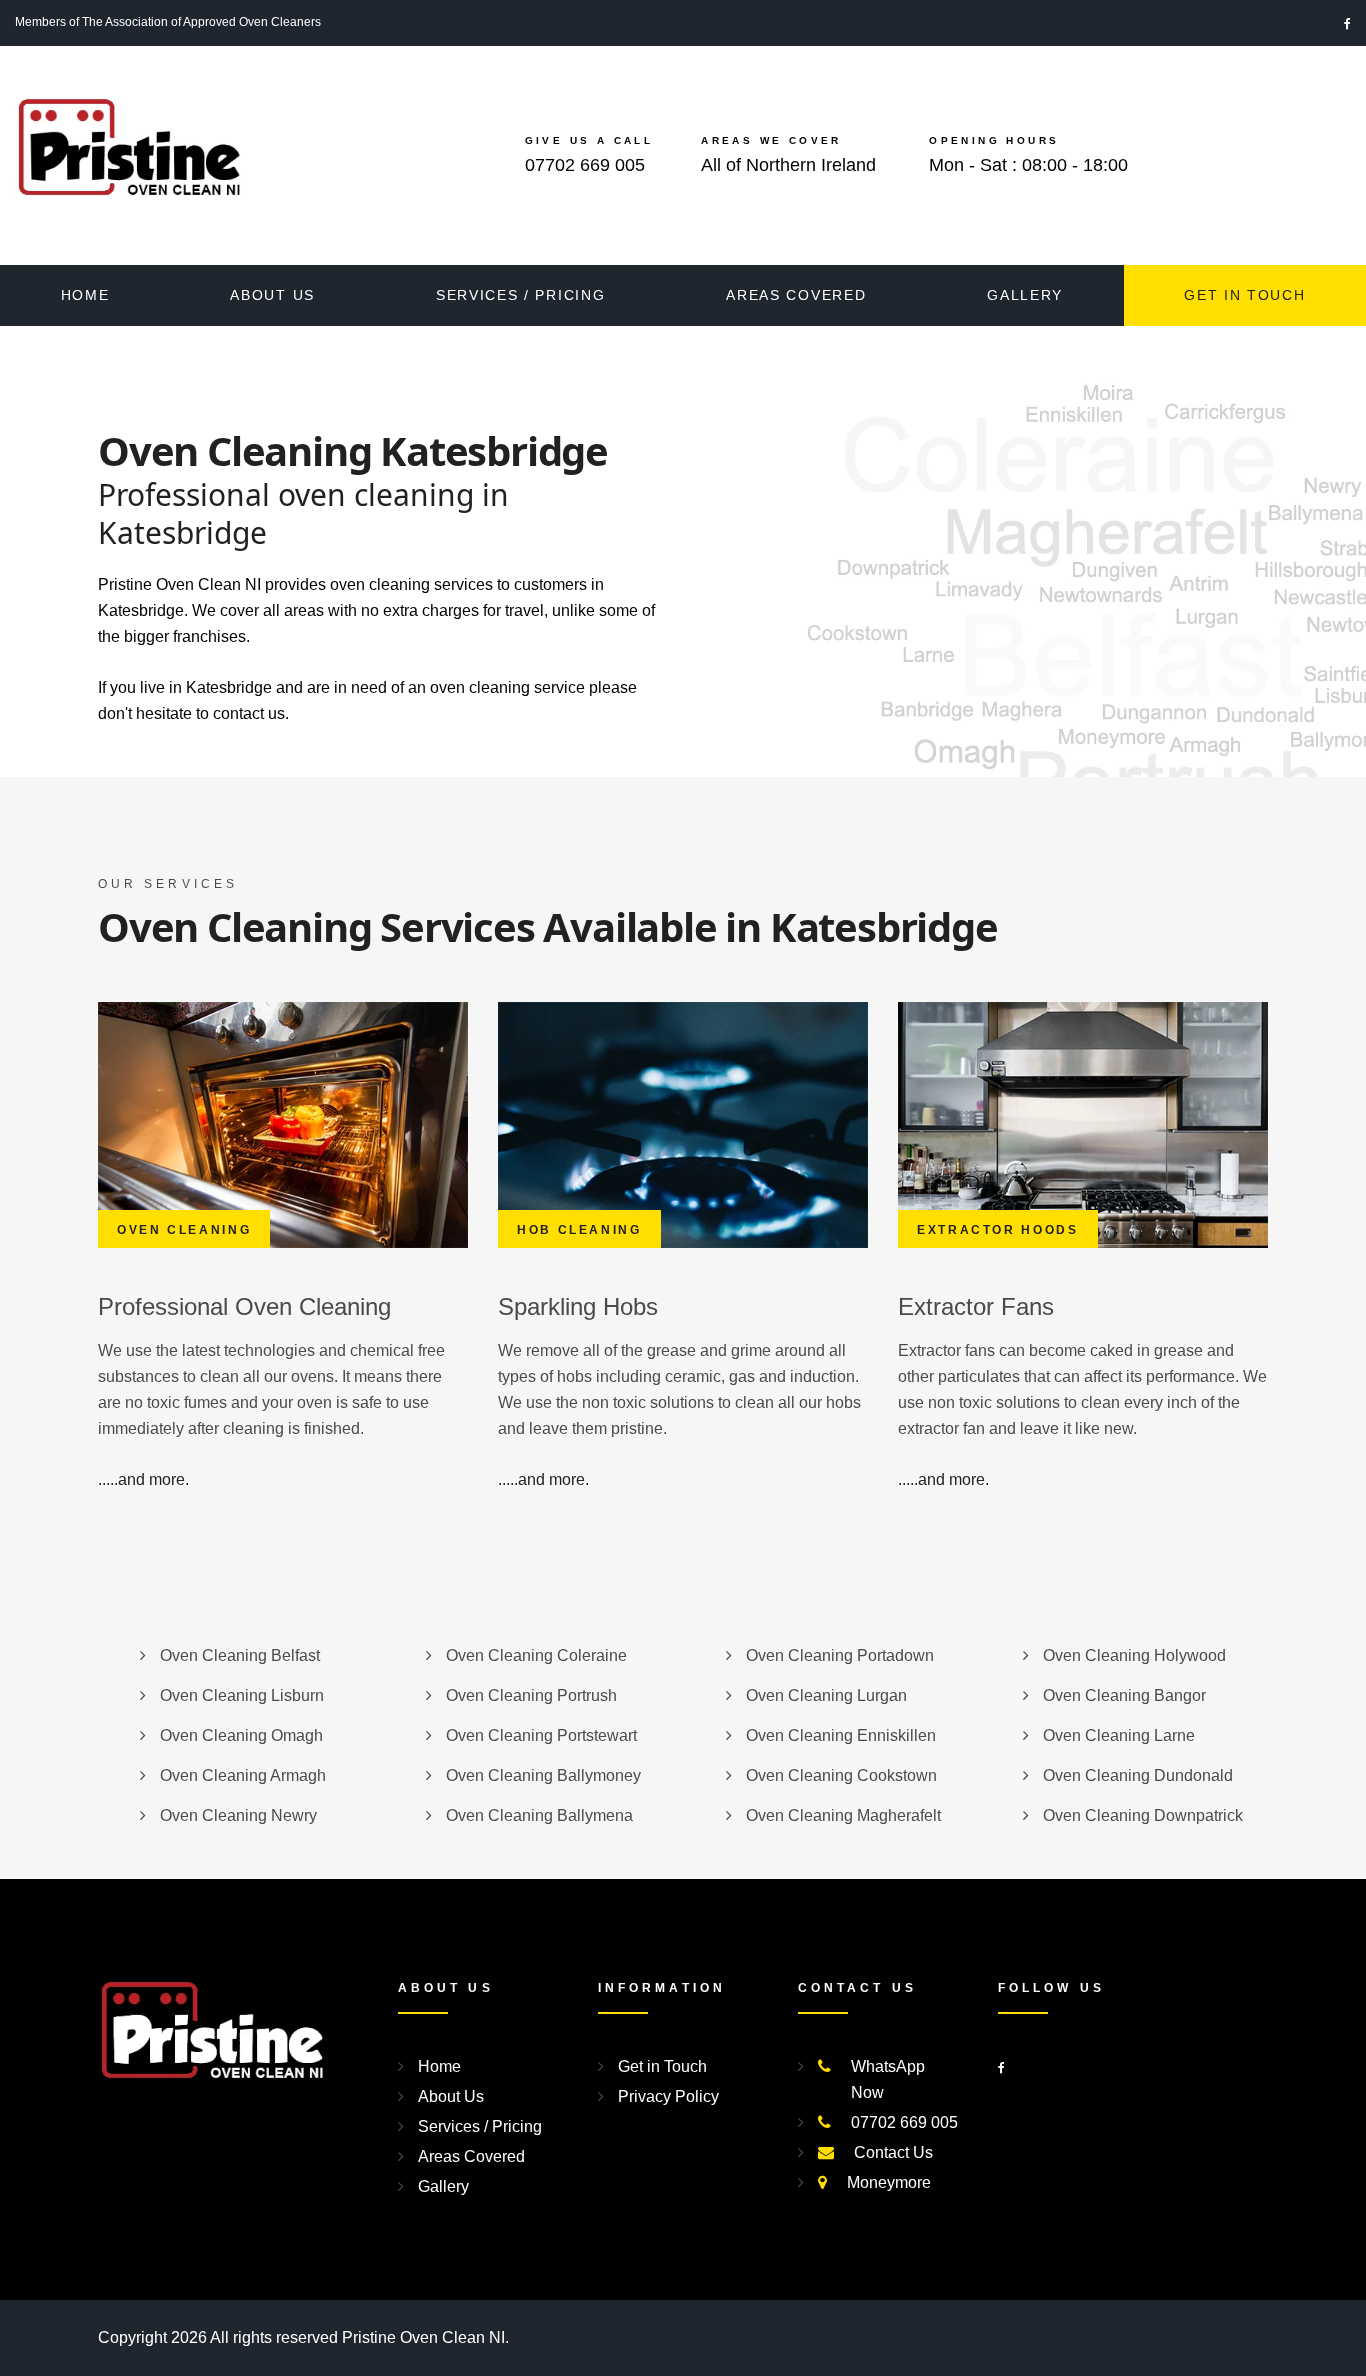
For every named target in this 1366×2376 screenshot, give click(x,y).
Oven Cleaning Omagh (241, 1735)
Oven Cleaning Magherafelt (843, 1815)
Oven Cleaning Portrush (531, 1695)
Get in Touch (662, 2066)
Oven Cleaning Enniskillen (841, 1735)
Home (85, 295)
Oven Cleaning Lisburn (242, 1695)
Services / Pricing (520, 295)
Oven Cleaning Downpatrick (1143, 1815)
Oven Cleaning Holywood (1134, 1655)
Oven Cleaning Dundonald (1138, 1775)
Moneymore (889, 2182)
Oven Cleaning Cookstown (841, 1775)
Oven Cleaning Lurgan (826, 1695)
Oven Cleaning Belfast (240, 1655)
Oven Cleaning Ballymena (539, 1815)
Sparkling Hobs (578, 1306)
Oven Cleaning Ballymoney (543, 1775)
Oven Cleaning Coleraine (536, 1655)
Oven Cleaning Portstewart (541, 1735)
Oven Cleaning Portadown (840, 1655)
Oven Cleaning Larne (1119, 1735)
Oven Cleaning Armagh (243, 1775)
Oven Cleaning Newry (238, 1815)
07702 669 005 (585, 165)
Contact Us (893, 2152)
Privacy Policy (668, 2096)
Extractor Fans (976, 1306)
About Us (272, 295)
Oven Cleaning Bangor (1124, 1695)
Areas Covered (796, 295)
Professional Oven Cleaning (244, 1306)
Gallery (1025, 295)
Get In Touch (1244, 295)
